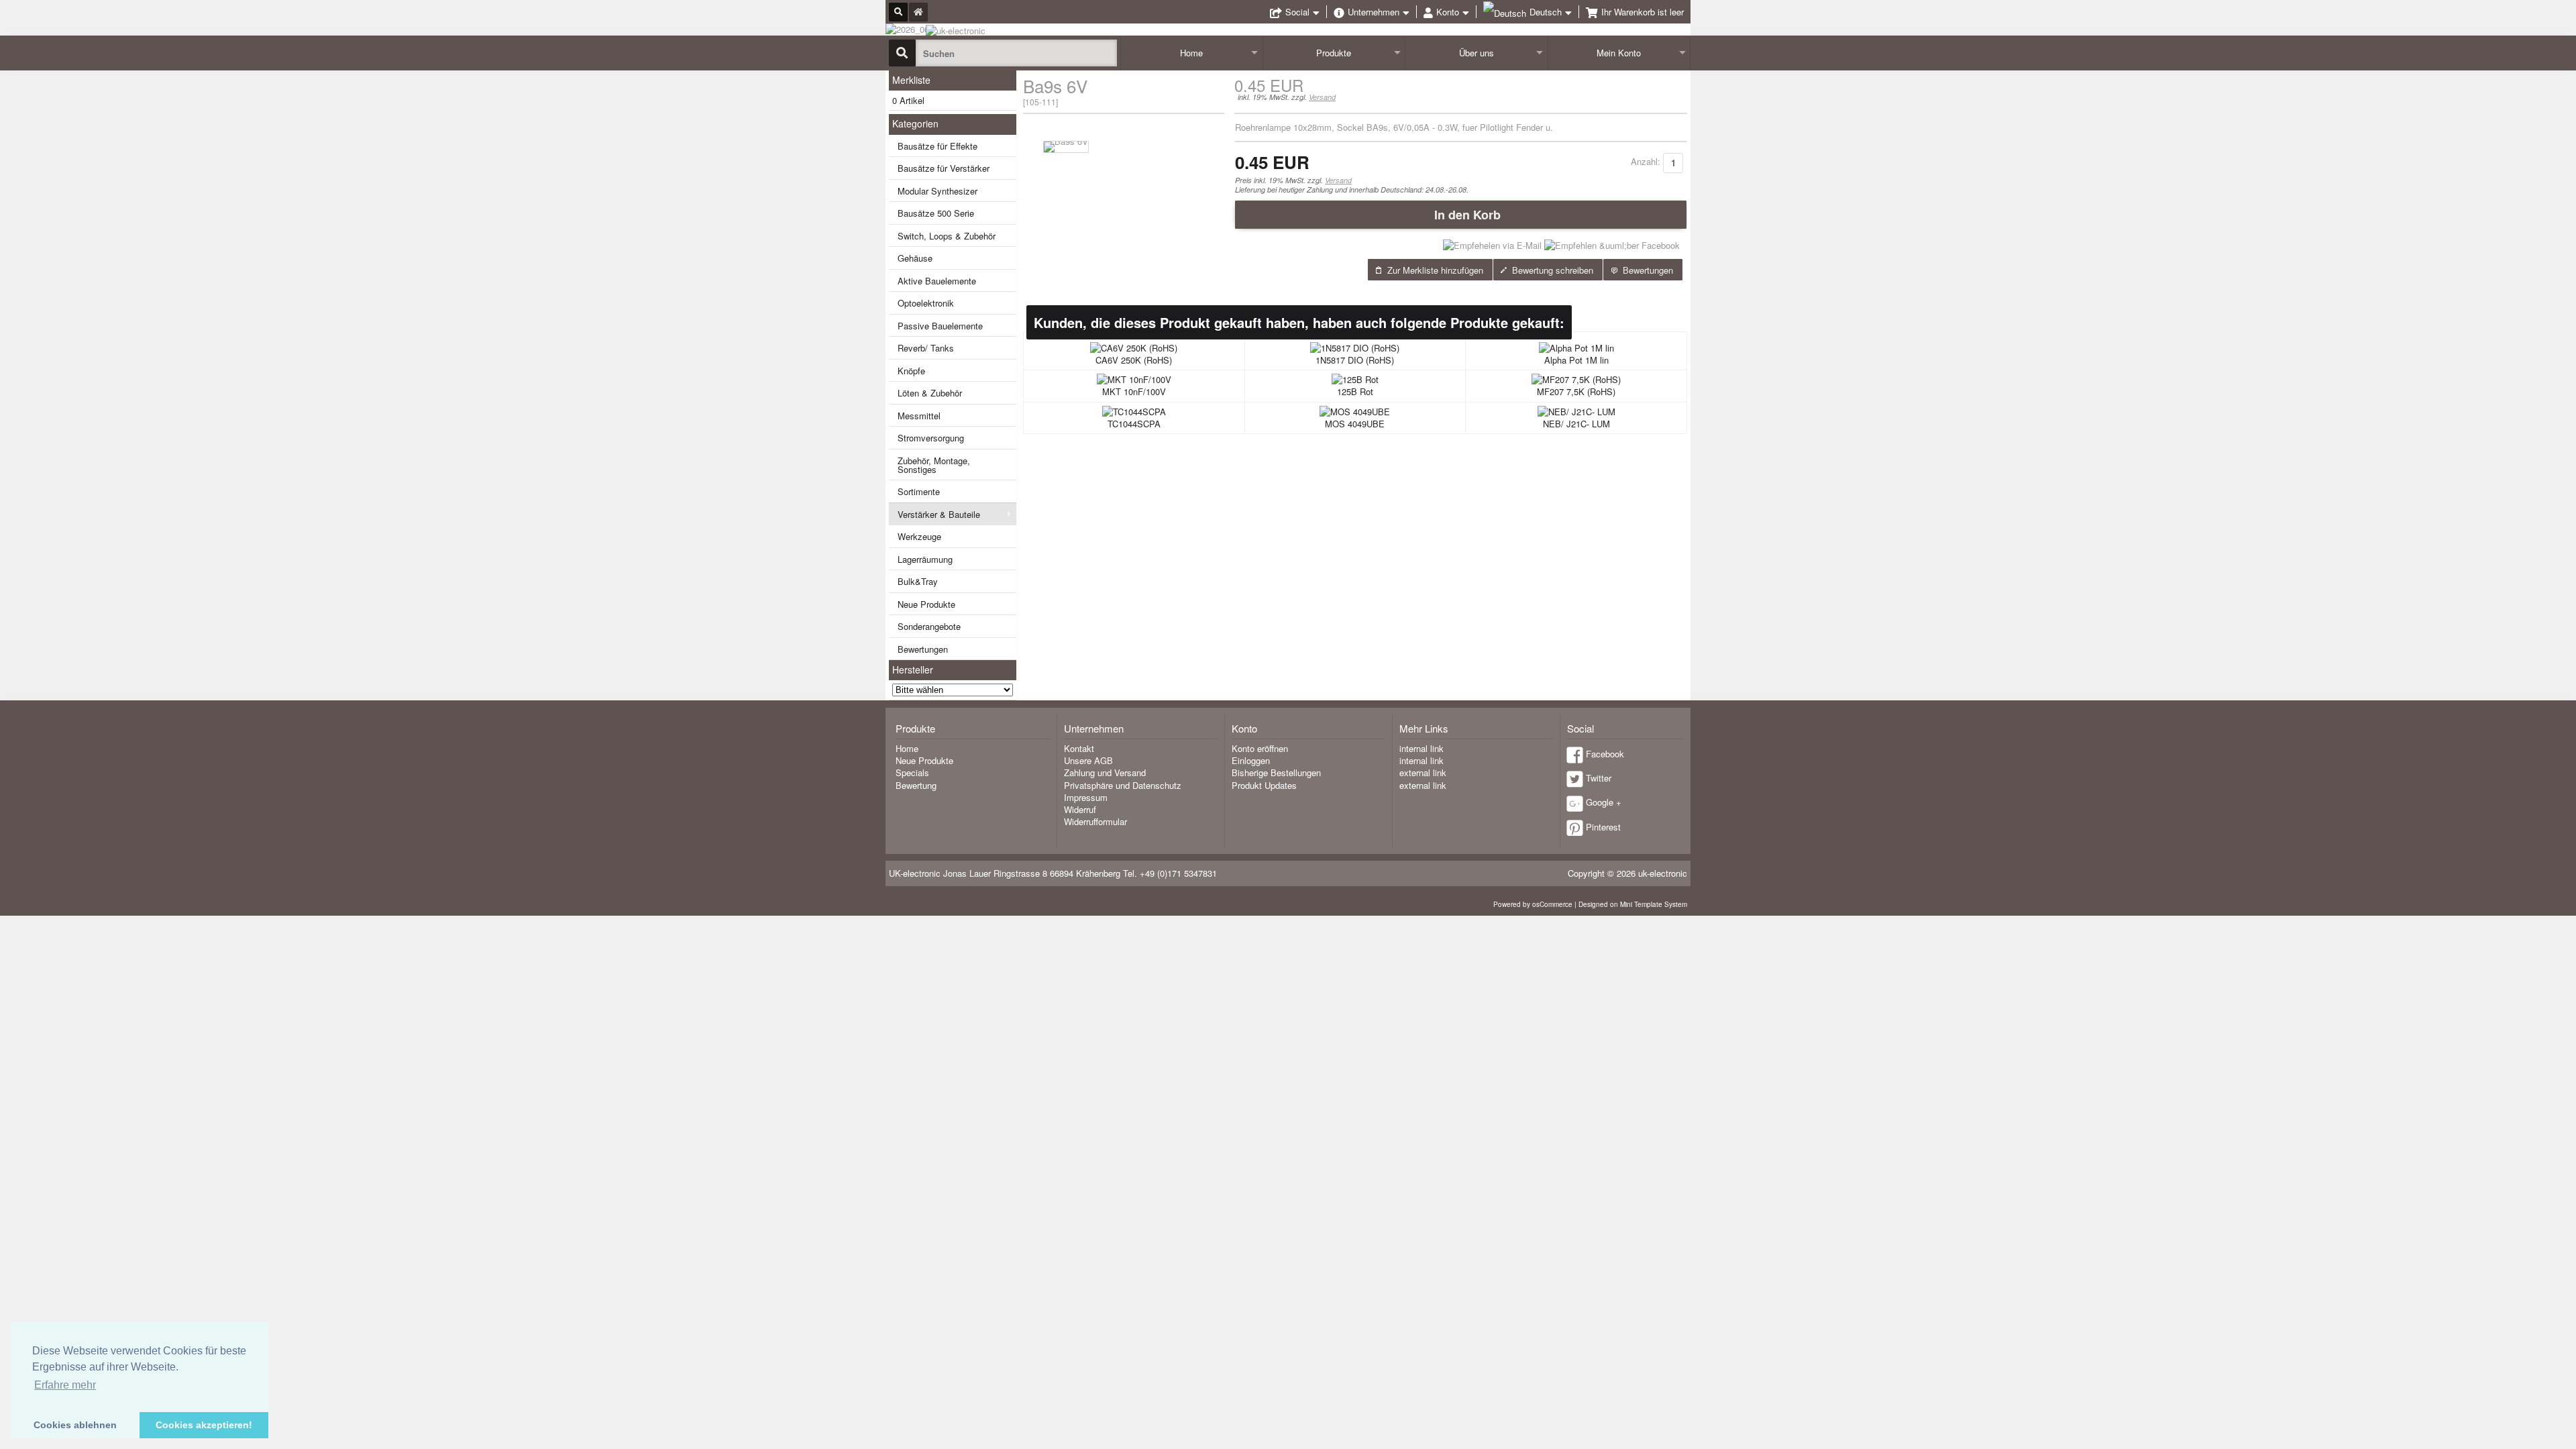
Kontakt (1079, 748)
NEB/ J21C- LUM (1576, 424)
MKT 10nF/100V (1134, 391)
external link (1423, 772)
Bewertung (916, 785)
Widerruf (1080, 809)
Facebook (1605, 754)
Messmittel (919, 416)
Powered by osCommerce (1533, 904)
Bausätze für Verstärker (944, 168)
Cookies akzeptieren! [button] (204, 1425)
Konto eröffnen (1260, 748)
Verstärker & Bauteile (939, 514)
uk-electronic (1663, 873)
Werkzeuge (919, 536)
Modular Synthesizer (937, 191)
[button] (1461, 215)
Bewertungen (923, 649)
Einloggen (1251, 760)
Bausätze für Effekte (937, 146)
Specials (912, 772)
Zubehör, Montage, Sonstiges (934, 465)
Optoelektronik (926, 303)
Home (1191, 53)
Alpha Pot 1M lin (1576, 360)
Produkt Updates (1264, 785)
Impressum (1086, 797)
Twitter (1599, 778)
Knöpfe (911, 371)
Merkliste (911, 80)
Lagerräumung (925, 559)
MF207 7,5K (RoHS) (1576, 391)
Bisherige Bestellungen (1276, 772)
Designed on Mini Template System (1633, 904)
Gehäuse (915, 258)
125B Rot (1355, 391)
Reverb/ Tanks (926, 348)
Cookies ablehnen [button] (75, 1425)
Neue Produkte (926, 604)
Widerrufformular (1095, 821)
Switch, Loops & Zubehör (947, 236)
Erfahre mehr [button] (65, 1385)
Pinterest (1603, 827)
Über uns (1477, 53)
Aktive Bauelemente (937, 281)
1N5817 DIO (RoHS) (1355, 360)
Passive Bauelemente (940, 326)
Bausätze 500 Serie (936, 213)
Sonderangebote (929, 626)
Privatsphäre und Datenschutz (1123, 785)
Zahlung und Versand (1105, 772)
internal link (1421, 748)
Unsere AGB (1088, 760)
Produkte (1334, 53)
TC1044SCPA (1134, 424)
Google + (1604, 802)
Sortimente (919, 491)
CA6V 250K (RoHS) (1134, 360)
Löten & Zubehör (930, 393)
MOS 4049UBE (1355, 424)
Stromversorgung (931, 438)
